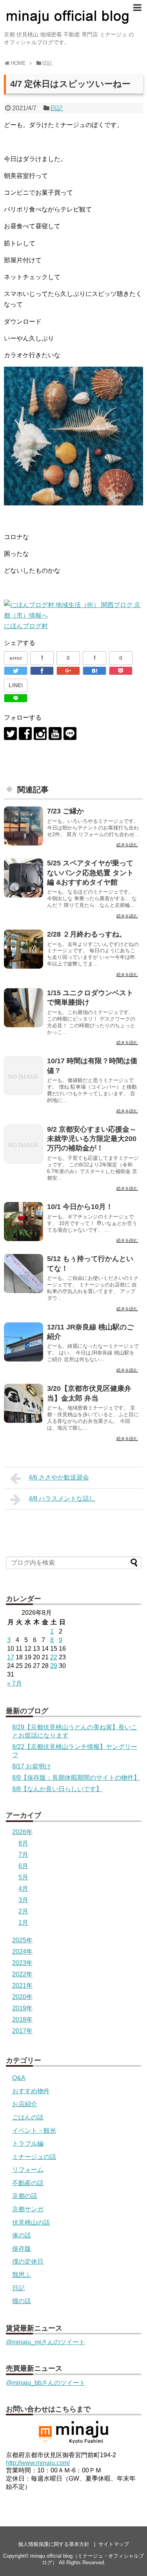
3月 (23, 1900)
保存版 (22, 2249)
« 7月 (15, 1683)
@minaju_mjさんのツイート (45, 2342)
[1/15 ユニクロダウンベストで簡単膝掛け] (24, 1008)
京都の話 (25, 2196)
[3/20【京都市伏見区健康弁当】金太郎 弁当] (24, 1403)
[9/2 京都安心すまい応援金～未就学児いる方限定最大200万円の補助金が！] (24, 1144)
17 (11, 1657)
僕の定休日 (28, 2262)
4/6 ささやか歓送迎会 (59, 1477)
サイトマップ (114, 2544)
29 (54, 1666)
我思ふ (22, 2275)
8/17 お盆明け (32, 1766)
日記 (56, 108)
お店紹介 (25, 2104)
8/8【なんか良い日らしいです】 (57, 1789)
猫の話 (22, 2301)
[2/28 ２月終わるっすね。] (24, 949)
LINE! (16, 685)
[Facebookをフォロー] (25, 734)
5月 (23, 1877)
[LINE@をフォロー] (70, 734)
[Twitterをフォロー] (10, 734)
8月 (23, 1843)
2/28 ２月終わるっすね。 (87, 934)
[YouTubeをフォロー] (55, 734)
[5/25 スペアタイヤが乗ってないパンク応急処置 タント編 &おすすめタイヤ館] (24, 878)
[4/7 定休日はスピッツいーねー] (94, 671)
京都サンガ (28, 2209)
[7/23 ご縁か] (24, 826)
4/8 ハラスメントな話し (62, 1498)
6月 (23, 1866)
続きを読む (127, 845)
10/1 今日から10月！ (80, 1207)
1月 (23, 1923)
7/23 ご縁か (65, 811)
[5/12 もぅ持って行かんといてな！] (24, 1274)
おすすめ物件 (31, 2091)
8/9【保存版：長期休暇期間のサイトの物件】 (76, 1778)
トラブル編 (28, 2143)
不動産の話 (28, 2183)
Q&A (19, 2078)
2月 (23, 1911)
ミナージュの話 (34, 2157)
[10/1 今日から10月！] (24, 1222)
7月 (23, 1855)
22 (54, 1657)
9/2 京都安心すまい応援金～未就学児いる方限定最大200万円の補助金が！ (92, 1139)
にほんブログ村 (26, 626)
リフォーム (28, 2170)
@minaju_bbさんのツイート (46, 2383)
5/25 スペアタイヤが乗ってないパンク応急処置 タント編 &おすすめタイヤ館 (90, 873)
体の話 (22, 2235)
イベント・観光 (34, 2131)
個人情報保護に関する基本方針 (54, 2544)
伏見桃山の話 (31, 2222)
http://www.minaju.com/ (38, 2463)
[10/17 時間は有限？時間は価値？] (24, 1076)
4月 (23, 1889)
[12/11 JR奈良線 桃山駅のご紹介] (24, 1342)
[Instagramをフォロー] (40, 734)
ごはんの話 (28, 2117)
